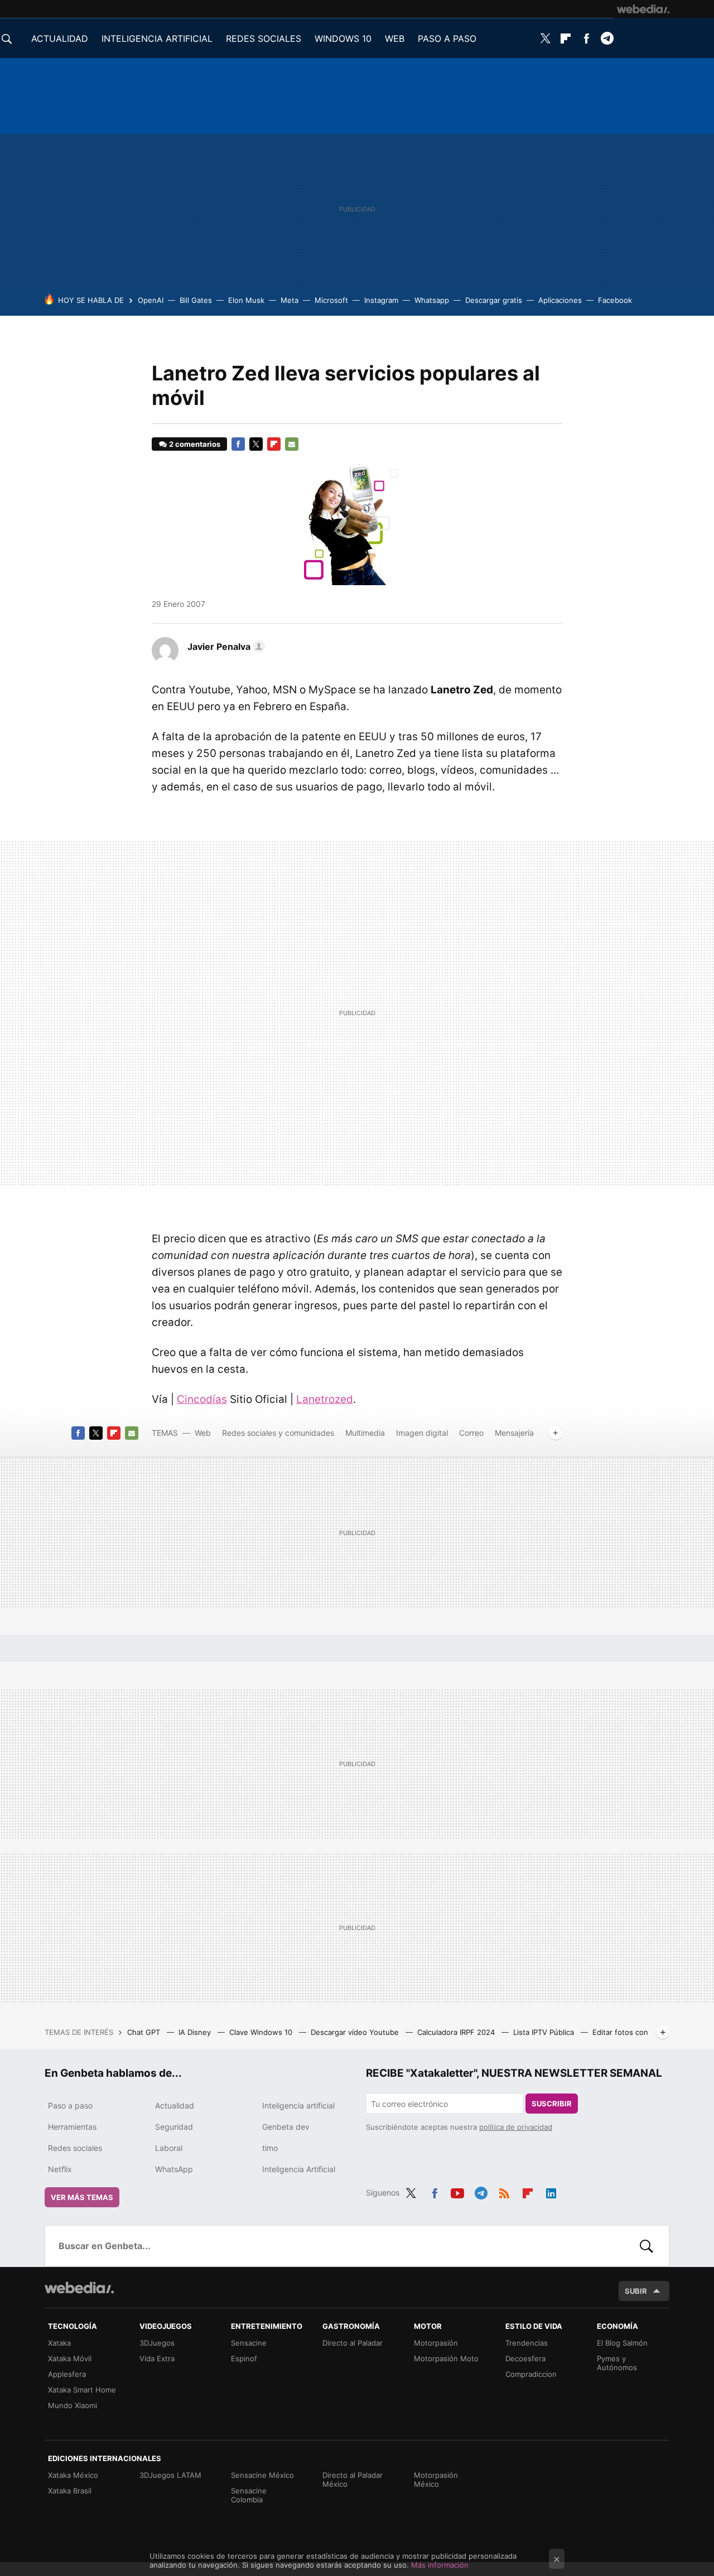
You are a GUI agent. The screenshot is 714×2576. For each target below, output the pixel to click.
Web (203, 1433)
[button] (225, 647)
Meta (290, 300)
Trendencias (527, 2343)
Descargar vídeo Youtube (356, 2032)
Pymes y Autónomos (617, 2363)
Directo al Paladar (353, 2343)
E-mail (292, 444)
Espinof (244, 2358)
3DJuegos (157, 2343)
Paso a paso (70, 2105)
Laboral (169, 2148)
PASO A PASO (447, 38)
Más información (440, 2565)
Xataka (59, 2343)
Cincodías (202, 1399)
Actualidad (175, 2105)
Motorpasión (436, 2343)
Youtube (457, 2191)
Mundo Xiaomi (73, 2405)
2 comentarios (195, 444)
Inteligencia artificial (298, 2105)
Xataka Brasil (70, 2491)
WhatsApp (174, 2169)
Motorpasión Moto (446, 2358)
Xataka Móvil (70, 2358)
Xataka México (73, 2475)
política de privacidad (516, 2127)
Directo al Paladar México (353, 2479)
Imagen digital (422, 1433)
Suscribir (552, 2104)
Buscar (647, 2246)
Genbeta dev (286, 2127)
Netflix (60, 2169)
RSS (504, 2191)
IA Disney (196, 2032)
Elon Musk (246, 300)
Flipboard (566, 38)
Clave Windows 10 (262, 2032)
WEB (395, 38)
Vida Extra (157, 2358)
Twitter (545, 38)
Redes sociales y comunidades (278, 1433)
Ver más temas (82, 2197)
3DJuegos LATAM (170, 2475)
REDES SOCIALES (264, 38)
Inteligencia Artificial (299, 2169)
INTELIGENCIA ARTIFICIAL (157, 38)
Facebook (586, 38)
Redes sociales (75, 2148)
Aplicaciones (560, 300)
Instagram (381, 300)
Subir (636, 2291)
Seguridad (174, 2127)
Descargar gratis (494, 300)
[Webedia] (643, 9)
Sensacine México (262, 2475)
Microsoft (331, 300)
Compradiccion (531, 2374)
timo (270, 2148)
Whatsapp (432, 300)
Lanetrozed (325, 1399)
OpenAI (151, 300)
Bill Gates (196, 300)
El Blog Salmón (622, 2343)
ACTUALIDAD (60, 38)
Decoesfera (525, 2358)
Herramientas (72, 2127)
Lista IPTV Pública (545, 2032)
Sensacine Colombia (249, 2495)
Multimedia (365, 1433)
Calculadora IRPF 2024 (457, 2032)
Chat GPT (145, 2032)
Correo (471, 1433)
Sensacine (249, 2343)
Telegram (607, 38)
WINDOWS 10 (343, 38)
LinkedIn (551, 2191)
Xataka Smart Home (82, 2390)
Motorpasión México (436, 2479)
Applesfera (67, 2374)
